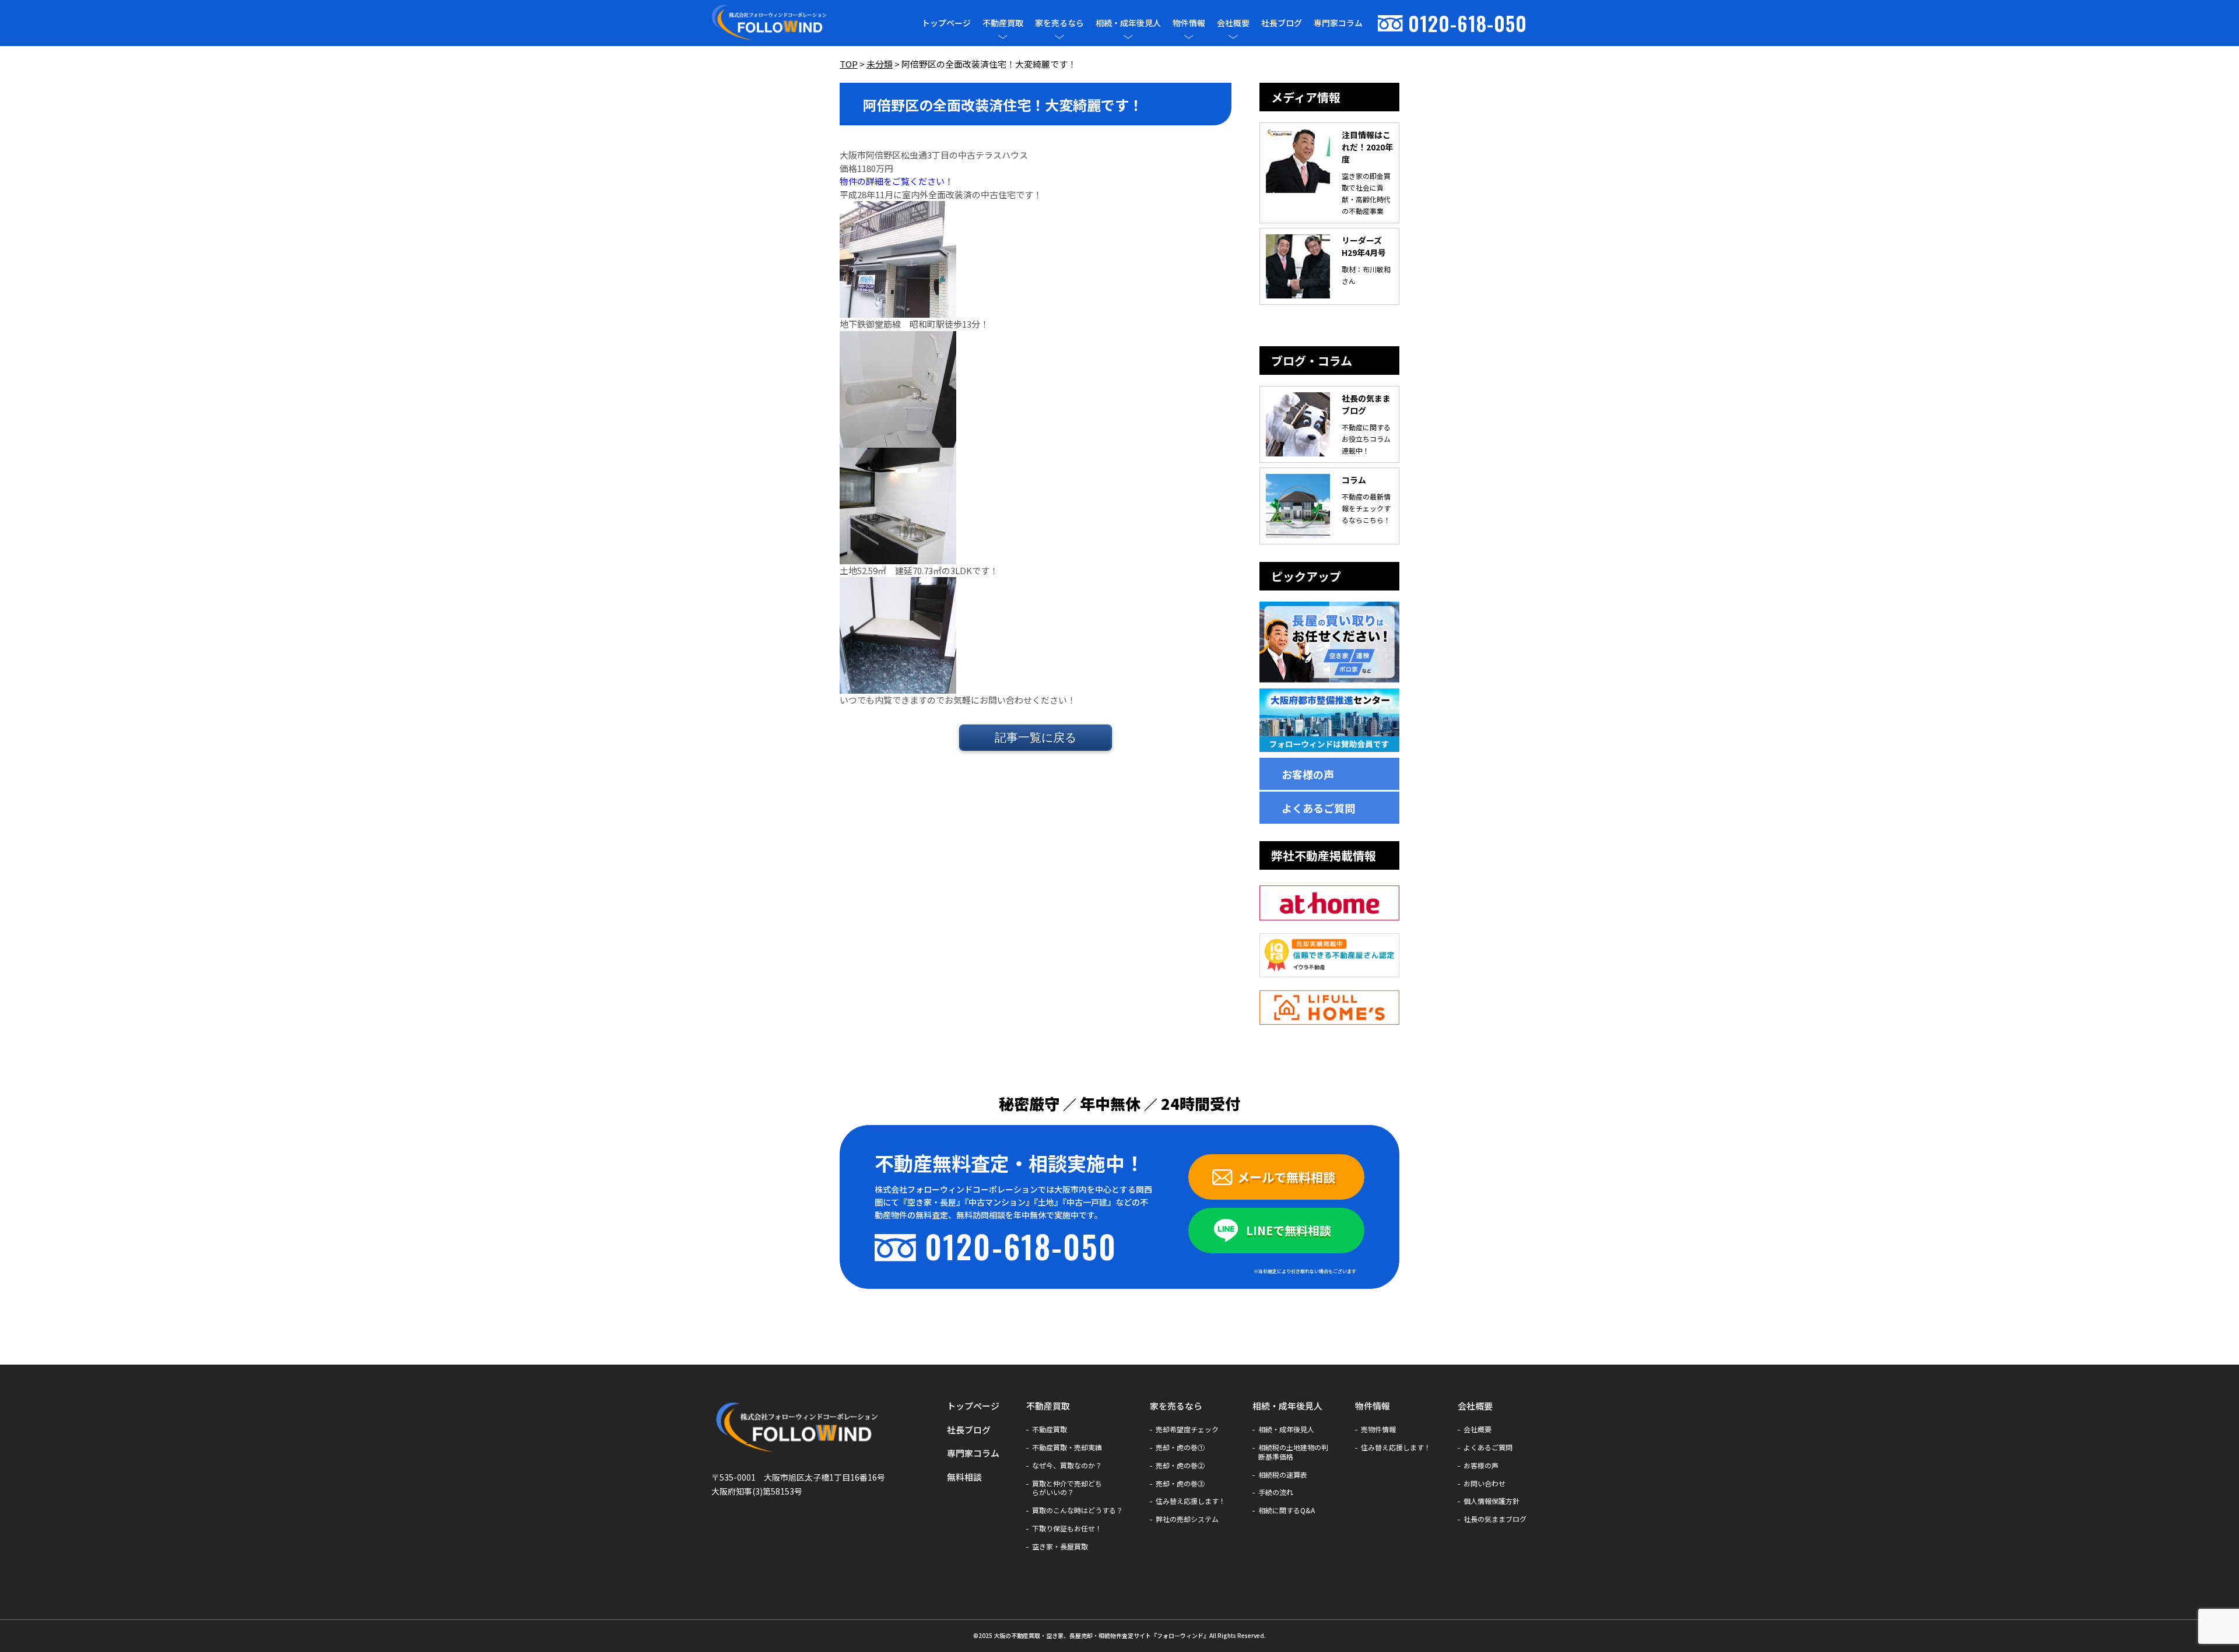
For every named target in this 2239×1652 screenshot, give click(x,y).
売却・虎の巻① (1180, 1447)
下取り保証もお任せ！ (1067, 1528)
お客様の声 (1308, 774)
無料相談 (964, 1477)
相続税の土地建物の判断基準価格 (1293, 1452)
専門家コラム (1338, 23)
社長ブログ (1282, 23)
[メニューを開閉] (1003, 37)
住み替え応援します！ (1191, 1501)
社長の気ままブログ (1495, 1519)
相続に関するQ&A (1287, 1510)
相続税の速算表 (1283, 1475)
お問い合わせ (1485, 1484)
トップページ (946, 23)
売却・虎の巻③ (1180, 1484)
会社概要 (1233, 23)
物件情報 (1189, 23)
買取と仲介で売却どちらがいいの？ (1067, 1488)
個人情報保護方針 (1492, 1501)
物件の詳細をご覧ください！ (896, 181)
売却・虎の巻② (1180, 1465)
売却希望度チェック (1187, 1429)
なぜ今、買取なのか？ (1067, 1465)
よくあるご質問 (1318, 808)
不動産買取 (1003, 23)
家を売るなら (1059, 23)
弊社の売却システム (1187, 1519)
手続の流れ (1276, 1492)
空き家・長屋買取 (1060, 1546)
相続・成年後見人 (1128, 23)
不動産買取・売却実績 (1067, 1447)
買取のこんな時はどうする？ (1078, 1510)
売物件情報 (1378, 1429)
